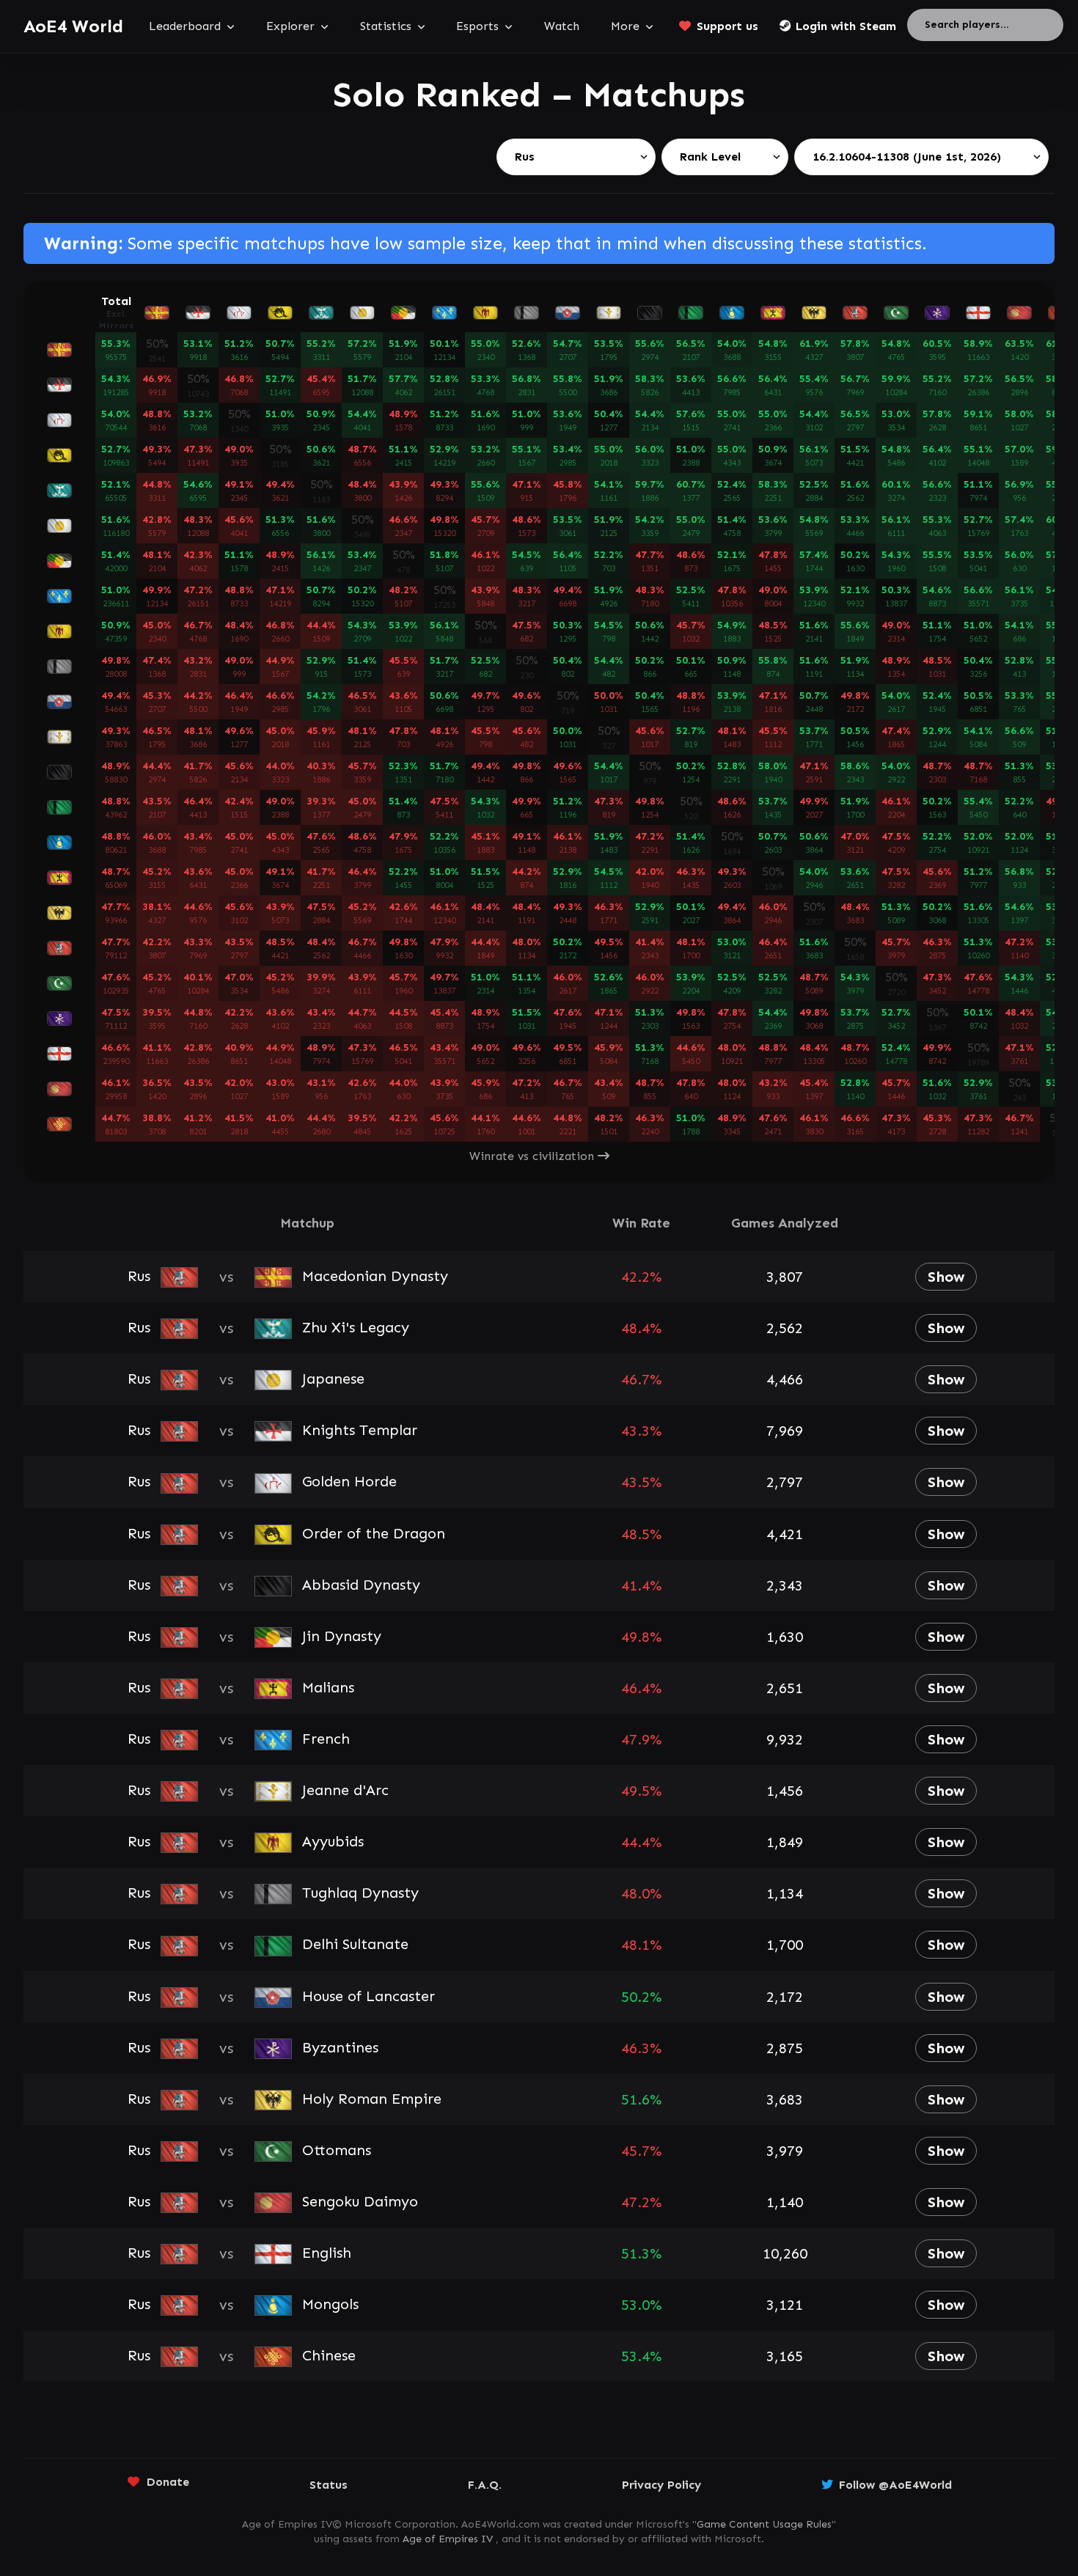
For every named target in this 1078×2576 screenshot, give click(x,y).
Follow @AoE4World (895, 2485)
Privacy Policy (661, 2485)
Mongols (328, 2304)
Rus (141, 1276)
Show (946, 1277)
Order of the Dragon (371, 1533)
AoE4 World (73, 26)
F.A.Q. (485, 2485)
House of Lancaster (366, 1996)
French (323, 1739)
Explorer (290, 26)
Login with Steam (846, 26)
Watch (562, 26)
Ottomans (334, 2150)
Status (329, 2485)
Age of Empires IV (448, 2539)
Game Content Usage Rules (764, 2524)
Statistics (386, 26)
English (324, 2253)
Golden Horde (347, 1481)
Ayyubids (330, 1841)
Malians (326, 1687)
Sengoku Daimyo (357, 2201)
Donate (168, 2482)
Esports (477, 26)
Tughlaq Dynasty (358, 1893)
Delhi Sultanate (353, 1944)
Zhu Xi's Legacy (353, 1327)
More (625, 26)
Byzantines (338, 2047)
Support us (727, 26)
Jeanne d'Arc (343, 1790)
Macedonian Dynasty (373, 1276)
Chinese (326, 2355)
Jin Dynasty (339, 1636)
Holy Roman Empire (369, 2099)
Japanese (331, 1379)
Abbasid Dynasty (359, 1585)
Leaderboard (185, 26)
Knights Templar (357, 1430)
